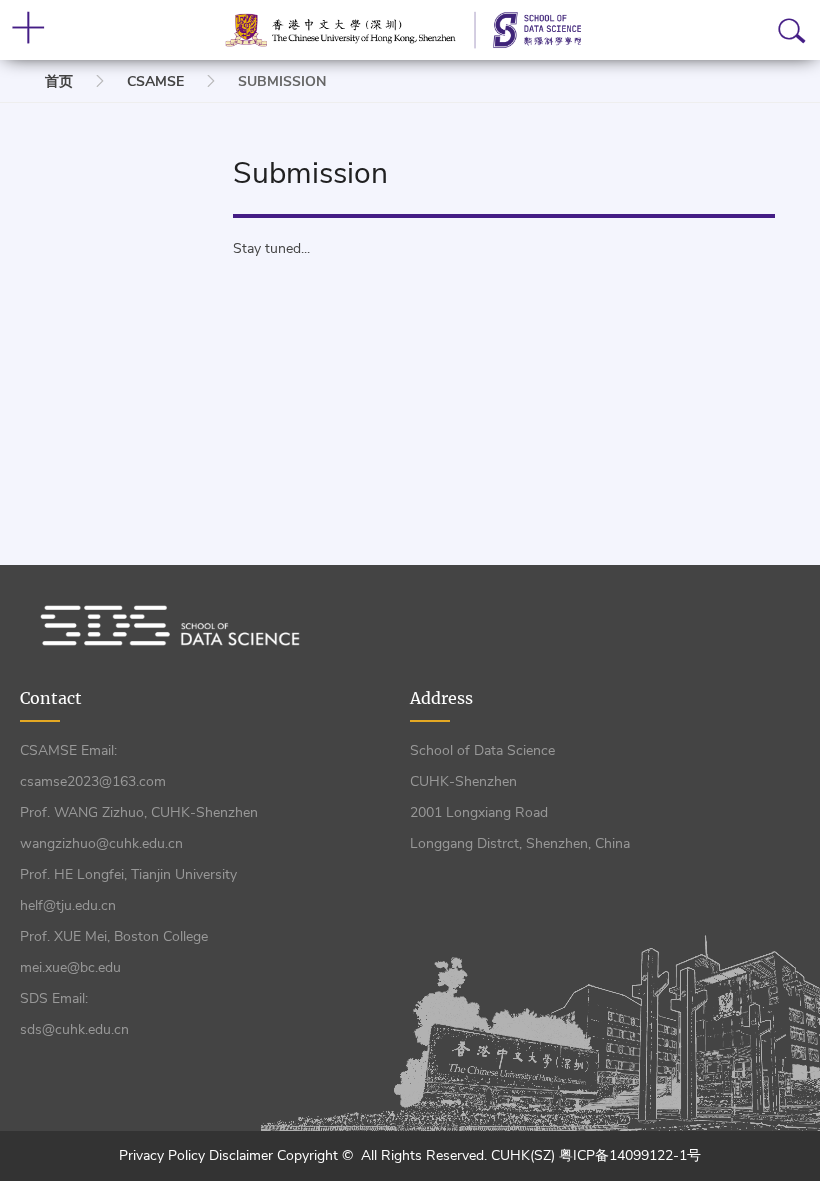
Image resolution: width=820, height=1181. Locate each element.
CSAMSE (155, 81)
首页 (59, 81)
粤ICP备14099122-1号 (630, 1155)
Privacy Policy (164, 1155)
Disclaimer (243, 1155)
